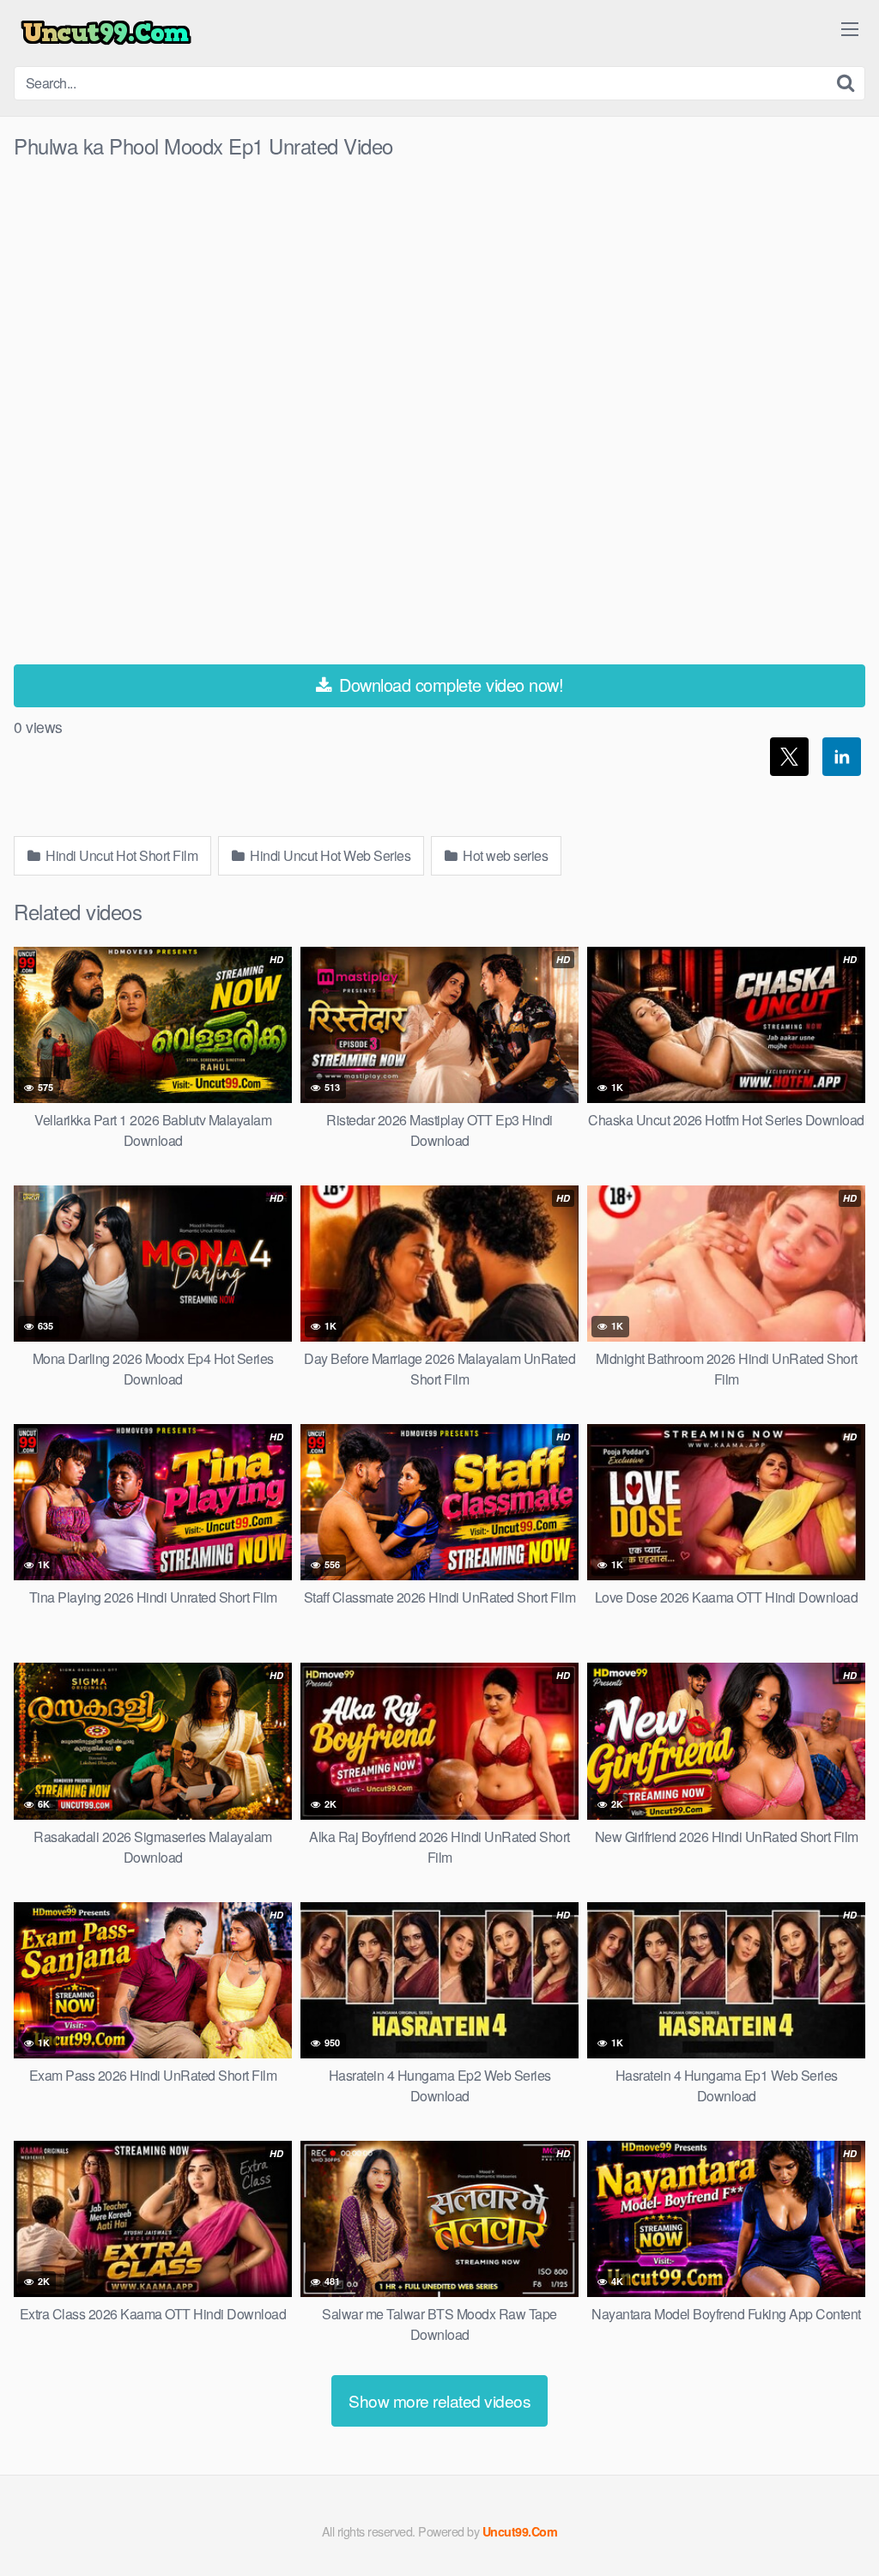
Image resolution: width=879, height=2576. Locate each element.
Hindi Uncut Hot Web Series (329, 855)
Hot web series (504, 855)
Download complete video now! (449, 685)
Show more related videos (439, 2400)
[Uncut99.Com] (106, 33)
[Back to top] (832, 2521)
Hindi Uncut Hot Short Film (121, 855)
